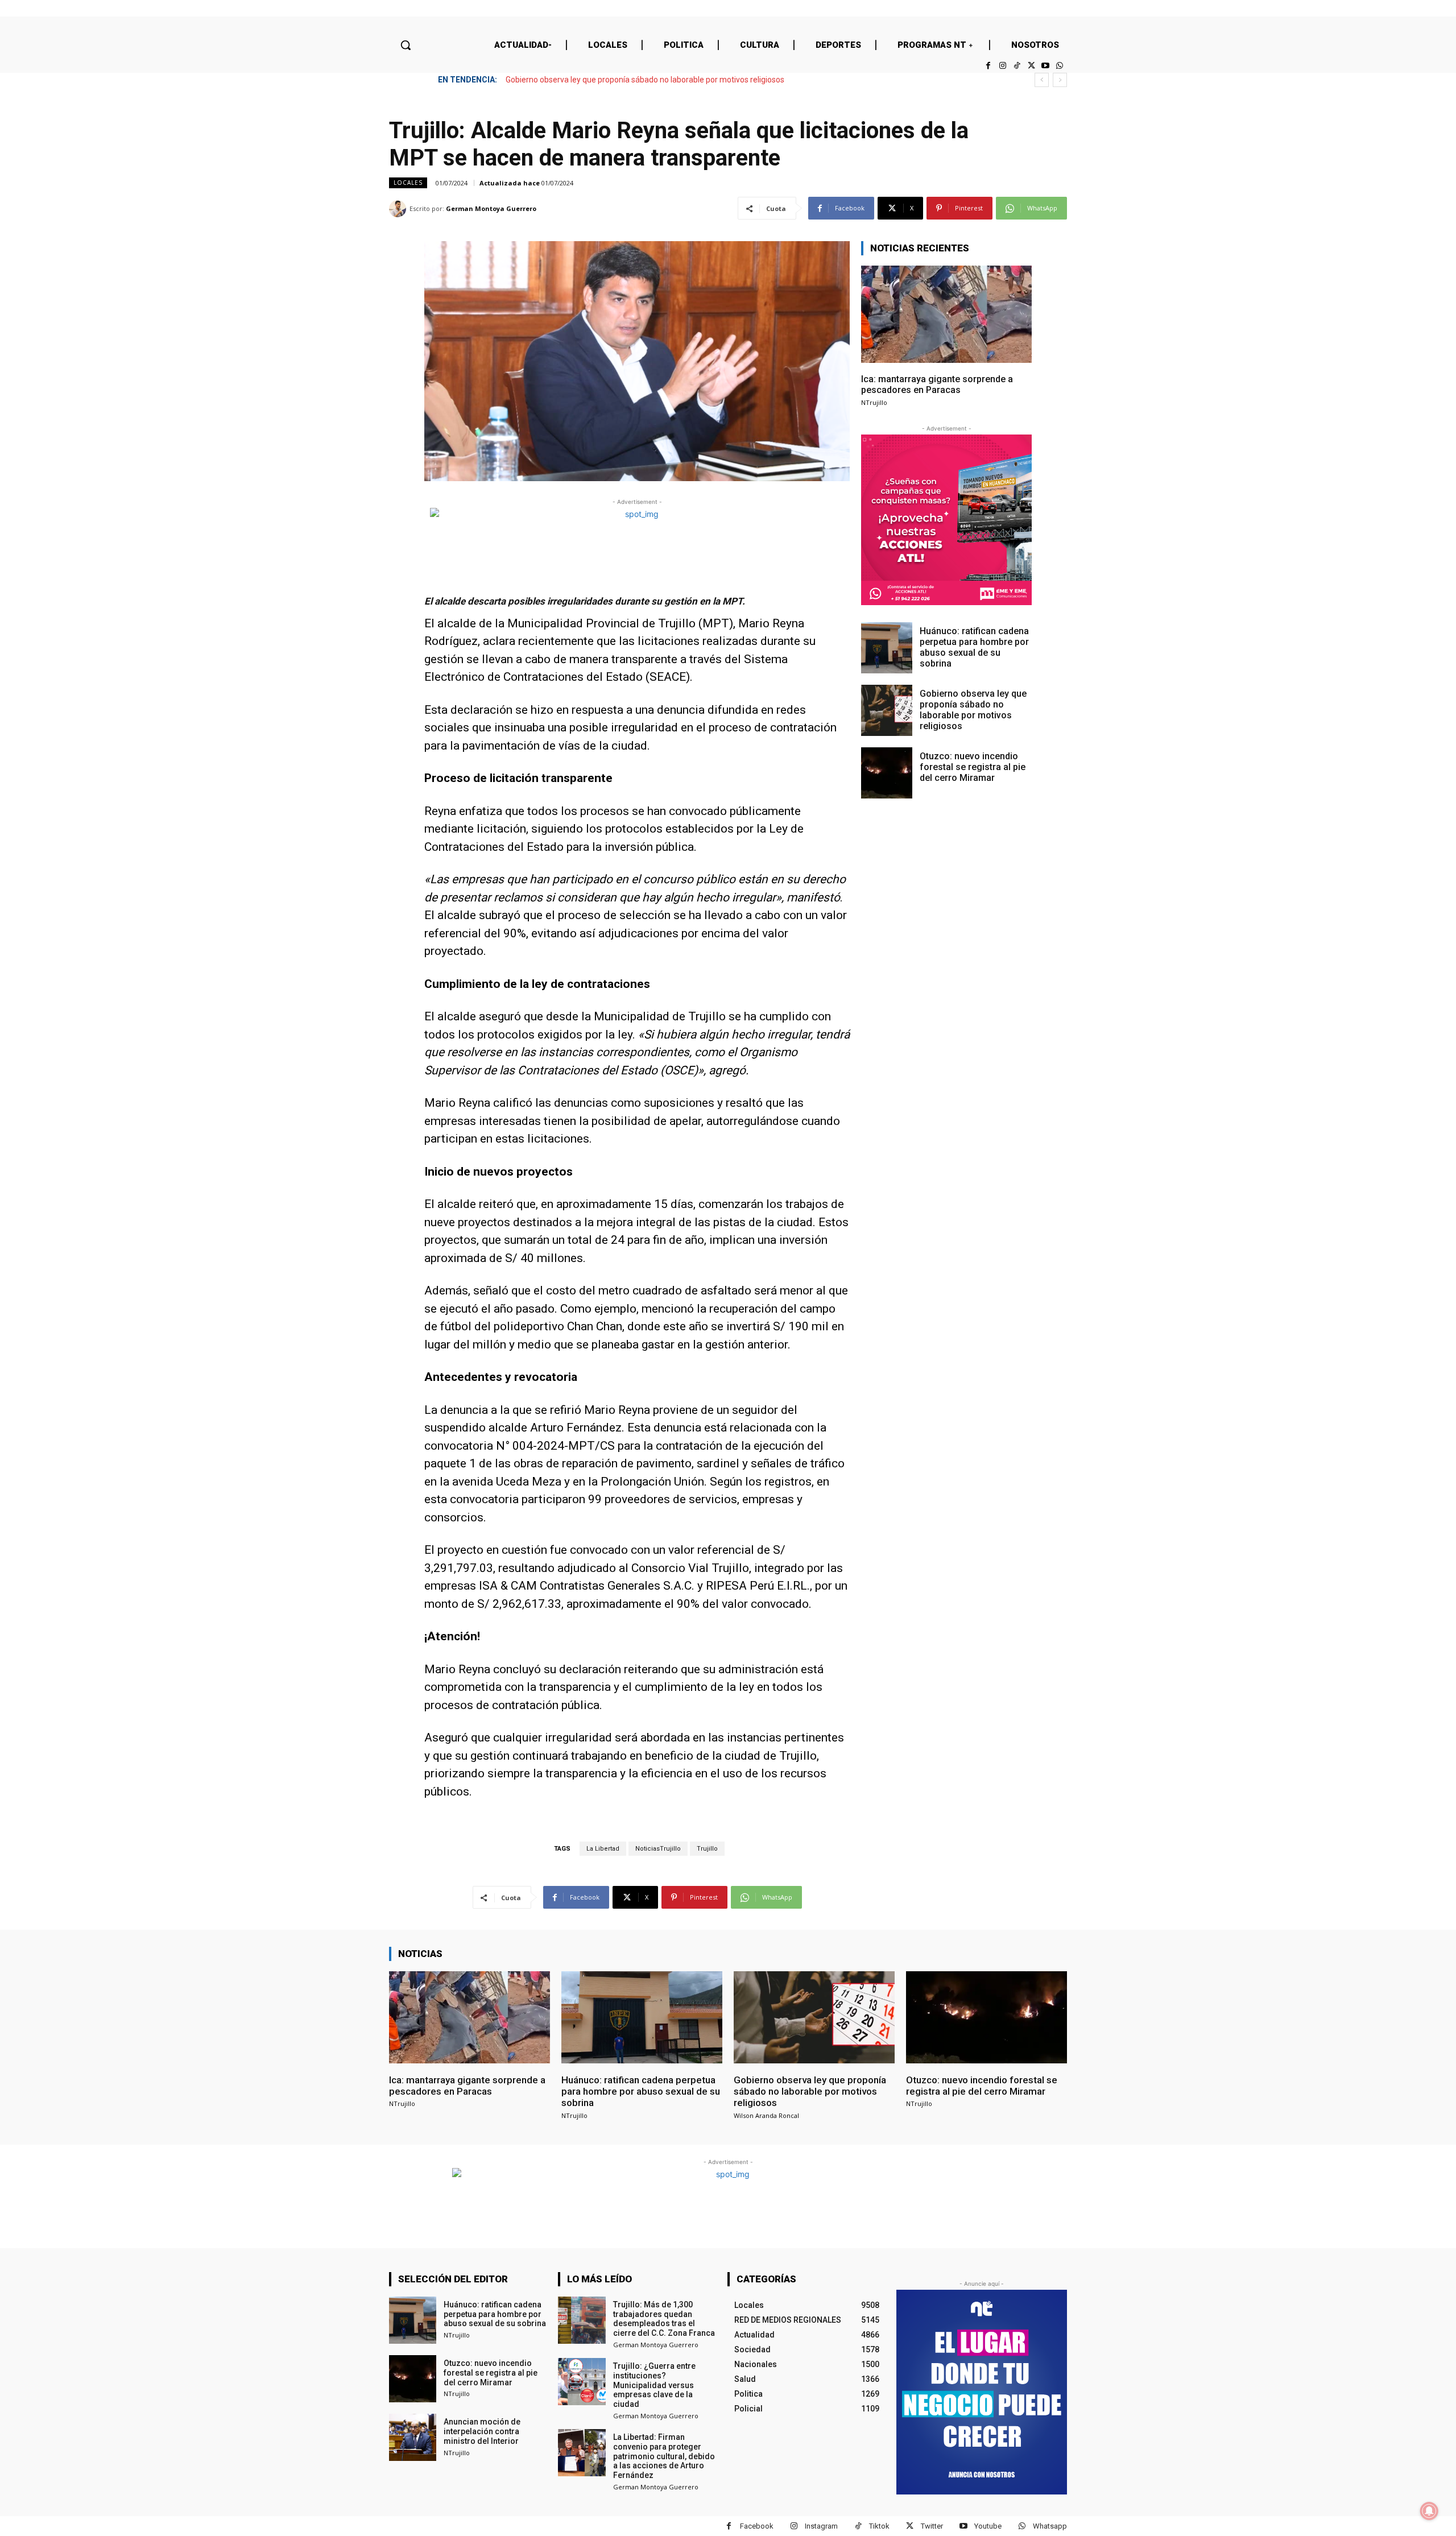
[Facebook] (988, 66)
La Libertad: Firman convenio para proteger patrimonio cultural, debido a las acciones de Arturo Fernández (664, 2456)
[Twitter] (1031, 66)
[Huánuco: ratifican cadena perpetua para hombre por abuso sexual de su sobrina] (887, 648)
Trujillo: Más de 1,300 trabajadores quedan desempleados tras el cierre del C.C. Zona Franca (664, 2319)
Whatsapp (1050, 2526)
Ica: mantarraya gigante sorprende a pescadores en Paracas (937, 384)
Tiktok (879, 2526)
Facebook (757, 2526)
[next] (1060, 80)
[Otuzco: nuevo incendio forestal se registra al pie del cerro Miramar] (887, 773)
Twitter (932, 2526)
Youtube (988, 2526)
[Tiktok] (1017, 66)
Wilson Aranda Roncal (766, 2115)
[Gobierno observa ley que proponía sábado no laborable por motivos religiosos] (887, 710)
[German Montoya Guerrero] (399, 209)
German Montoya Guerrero (491, 208)
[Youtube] (1046, 66)
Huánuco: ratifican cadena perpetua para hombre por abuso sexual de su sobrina (974, 648)
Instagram (821, 2526)
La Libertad (603, 1849)
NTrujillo (874, 402)
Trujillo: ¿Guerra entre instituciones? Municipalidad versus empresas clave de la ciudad (654, 2385)
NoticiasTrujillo (658, 1849)
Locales (408, 183)
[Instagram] (1002, 66)
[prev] (1042, 80)
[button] (406, 45)
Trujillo (707, 1849)
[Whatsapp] (1060, 66)
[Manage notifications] (1429, 2511)
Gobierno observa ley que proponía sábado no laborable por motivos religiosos (973, 710)
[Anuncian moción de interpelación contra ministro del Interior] (413, 2437)
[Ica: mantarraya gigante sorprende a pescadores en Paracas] (946, 314)
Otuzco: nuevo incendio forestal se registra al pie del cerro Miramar (625, 80)
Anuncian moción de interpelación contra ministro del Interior (482, 2431)
